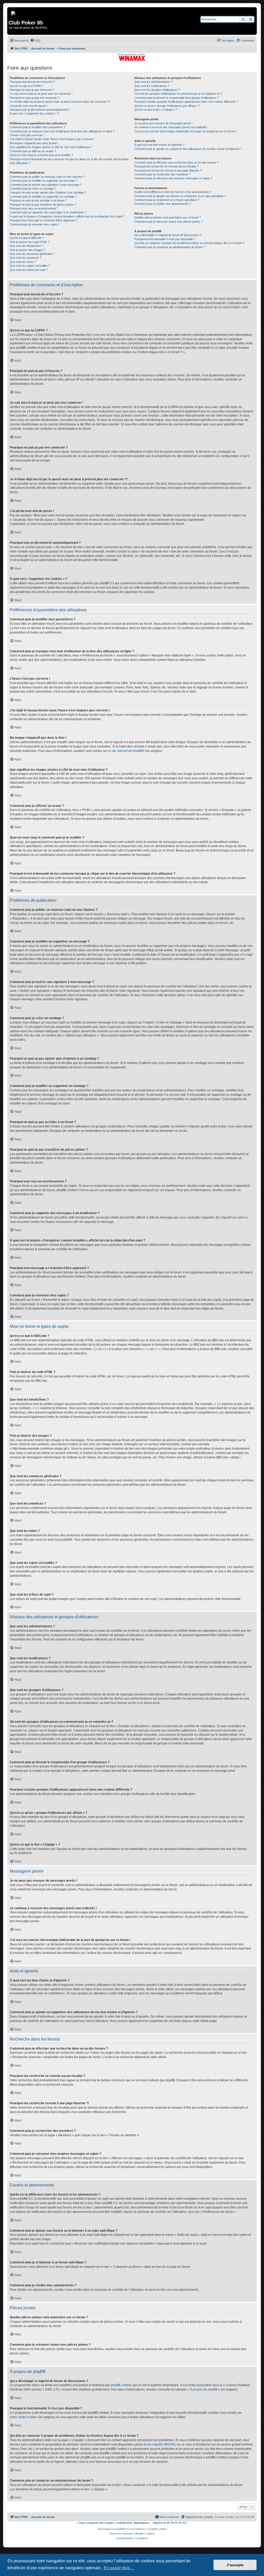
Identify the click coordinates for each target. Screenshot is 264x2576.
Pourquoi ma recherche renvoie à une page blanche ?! (168, 170)
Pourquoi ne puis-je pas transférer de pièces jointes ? (43, 205)
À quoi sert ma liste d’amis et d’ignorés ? (159, 145)
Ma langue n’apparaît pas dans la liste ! (34, 143)
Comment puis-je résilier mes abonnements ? (163, 204)
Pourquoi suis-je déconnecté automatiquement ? (40, 110)
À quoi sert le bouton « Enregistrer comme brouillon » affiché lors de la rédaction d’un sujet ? (67, 216)
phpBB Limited (121, 2385)
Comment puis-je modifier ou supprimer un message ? (44, 181)
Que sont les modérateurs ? (152, 86)
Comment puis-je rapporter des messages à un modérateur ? (48, 212)
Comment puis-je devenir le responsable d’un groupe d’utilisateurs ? (176, 98)
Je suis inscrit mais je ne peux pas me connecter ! (41, 94)
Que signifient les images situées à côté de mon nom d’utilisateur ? (51, 147)
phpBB (120, 2529)
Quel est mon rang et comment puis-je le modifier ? (42, 155)
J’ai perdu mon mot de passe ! (29, 106)
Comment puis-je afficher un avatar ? (33, 151)
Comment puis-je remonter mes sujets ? (35, 224)
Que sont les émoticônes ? (27, 246)
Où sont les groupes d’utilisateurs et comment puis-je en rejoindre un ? (178, 94)
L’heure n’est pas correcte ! (27, 135)
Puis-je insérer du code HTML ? (30, 242)
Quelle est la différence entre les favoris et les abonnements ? (173, 192)
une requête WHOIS (160, 2444)
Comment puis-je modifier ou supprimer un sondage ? (43, 197)
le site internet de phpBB (125, 751)
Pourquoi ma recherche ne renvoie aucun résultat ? (166, 166)
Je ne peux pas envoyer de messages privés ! (163, 123)
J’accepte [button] (235, 2565)
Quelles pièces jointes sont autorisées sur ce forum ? (168, 217)
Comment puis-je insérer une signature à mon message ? (46, 185)
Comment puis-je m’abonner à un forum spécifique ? (167, 200)
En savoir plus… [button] (119, 2568)
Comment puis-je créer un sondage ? (33, 189)
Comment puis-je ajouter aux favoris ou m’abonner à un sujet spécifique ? (180, 196)
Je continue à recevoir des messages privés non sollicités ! (171, 127)
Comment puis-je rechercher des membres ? (162, 174)
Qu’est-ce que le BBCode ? (27, 238)
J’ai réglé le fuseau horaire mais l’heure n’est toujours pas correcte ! (52, 139)
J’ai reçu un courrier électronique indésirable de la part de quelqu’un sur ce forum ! (185, 131)
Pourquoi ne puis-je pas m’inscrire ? (32, 90)
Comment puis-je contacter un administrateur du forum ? (170, 247)
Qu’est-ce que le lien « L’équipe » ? (156, 110)
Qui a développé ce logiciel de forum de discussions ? (168, 235)
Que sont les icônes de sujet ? (29, 270)
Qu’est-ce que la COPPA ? (26, 86)
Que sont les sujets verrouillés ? (30, 266)
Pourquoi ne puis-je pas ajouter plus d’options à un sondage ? (48, 192)
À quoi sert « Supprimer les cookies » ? (34, 113)
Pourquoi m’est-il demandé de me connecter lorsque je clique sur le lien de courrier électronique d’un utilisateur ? (69, 161)
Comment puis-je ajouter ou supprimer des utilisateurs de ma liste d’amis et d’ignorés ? (188, 149)
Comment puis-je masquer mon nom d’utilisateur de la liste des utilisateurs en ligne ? (62, 131)
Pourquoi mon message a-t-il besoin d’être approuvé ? (44, 220)
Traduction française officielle (126, 2534)
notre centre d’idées (24, 2417)
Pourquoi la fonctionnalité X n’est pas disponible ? (165, 239)
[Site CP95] (14, 12)
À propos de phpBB (204, 2390)
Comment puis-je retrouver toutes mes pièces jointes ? (168, 222)
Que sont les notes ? (23, 262)
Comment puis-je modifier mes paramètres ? (38, 127)
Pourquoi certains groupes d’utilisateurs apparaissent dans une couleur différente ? (186, 102)
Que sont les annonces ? (26, 258)
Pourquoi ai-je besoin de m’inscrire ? (32, 82)
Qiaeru (151, 2534)
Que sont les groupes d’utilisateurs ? (157, 90)
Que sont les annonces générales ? (32, 254)
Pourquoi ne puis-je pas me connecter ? (35, 98)
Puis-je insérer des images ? (28, 250)
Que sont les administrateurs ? (154, 82)
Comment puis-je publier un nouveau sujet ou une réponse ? (47, 177)
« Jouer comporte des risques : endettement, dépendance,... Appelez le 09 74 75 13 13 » (132, 2523)
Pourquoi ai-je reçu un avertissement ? (34, 208)
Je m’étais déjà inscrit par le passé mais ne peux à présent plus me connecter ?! (60, 102)
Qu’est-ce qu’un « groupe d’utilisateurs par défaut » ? (167, 106)
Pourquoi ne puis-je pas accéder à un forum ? (38, 200)
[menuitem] (35, 40)
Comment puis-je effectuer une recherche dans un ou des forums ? (176, 162)
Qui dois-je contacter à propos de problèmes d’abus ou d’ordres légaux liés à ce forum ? (189, 243)
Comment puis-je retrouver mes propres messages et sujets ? (173, 178)
